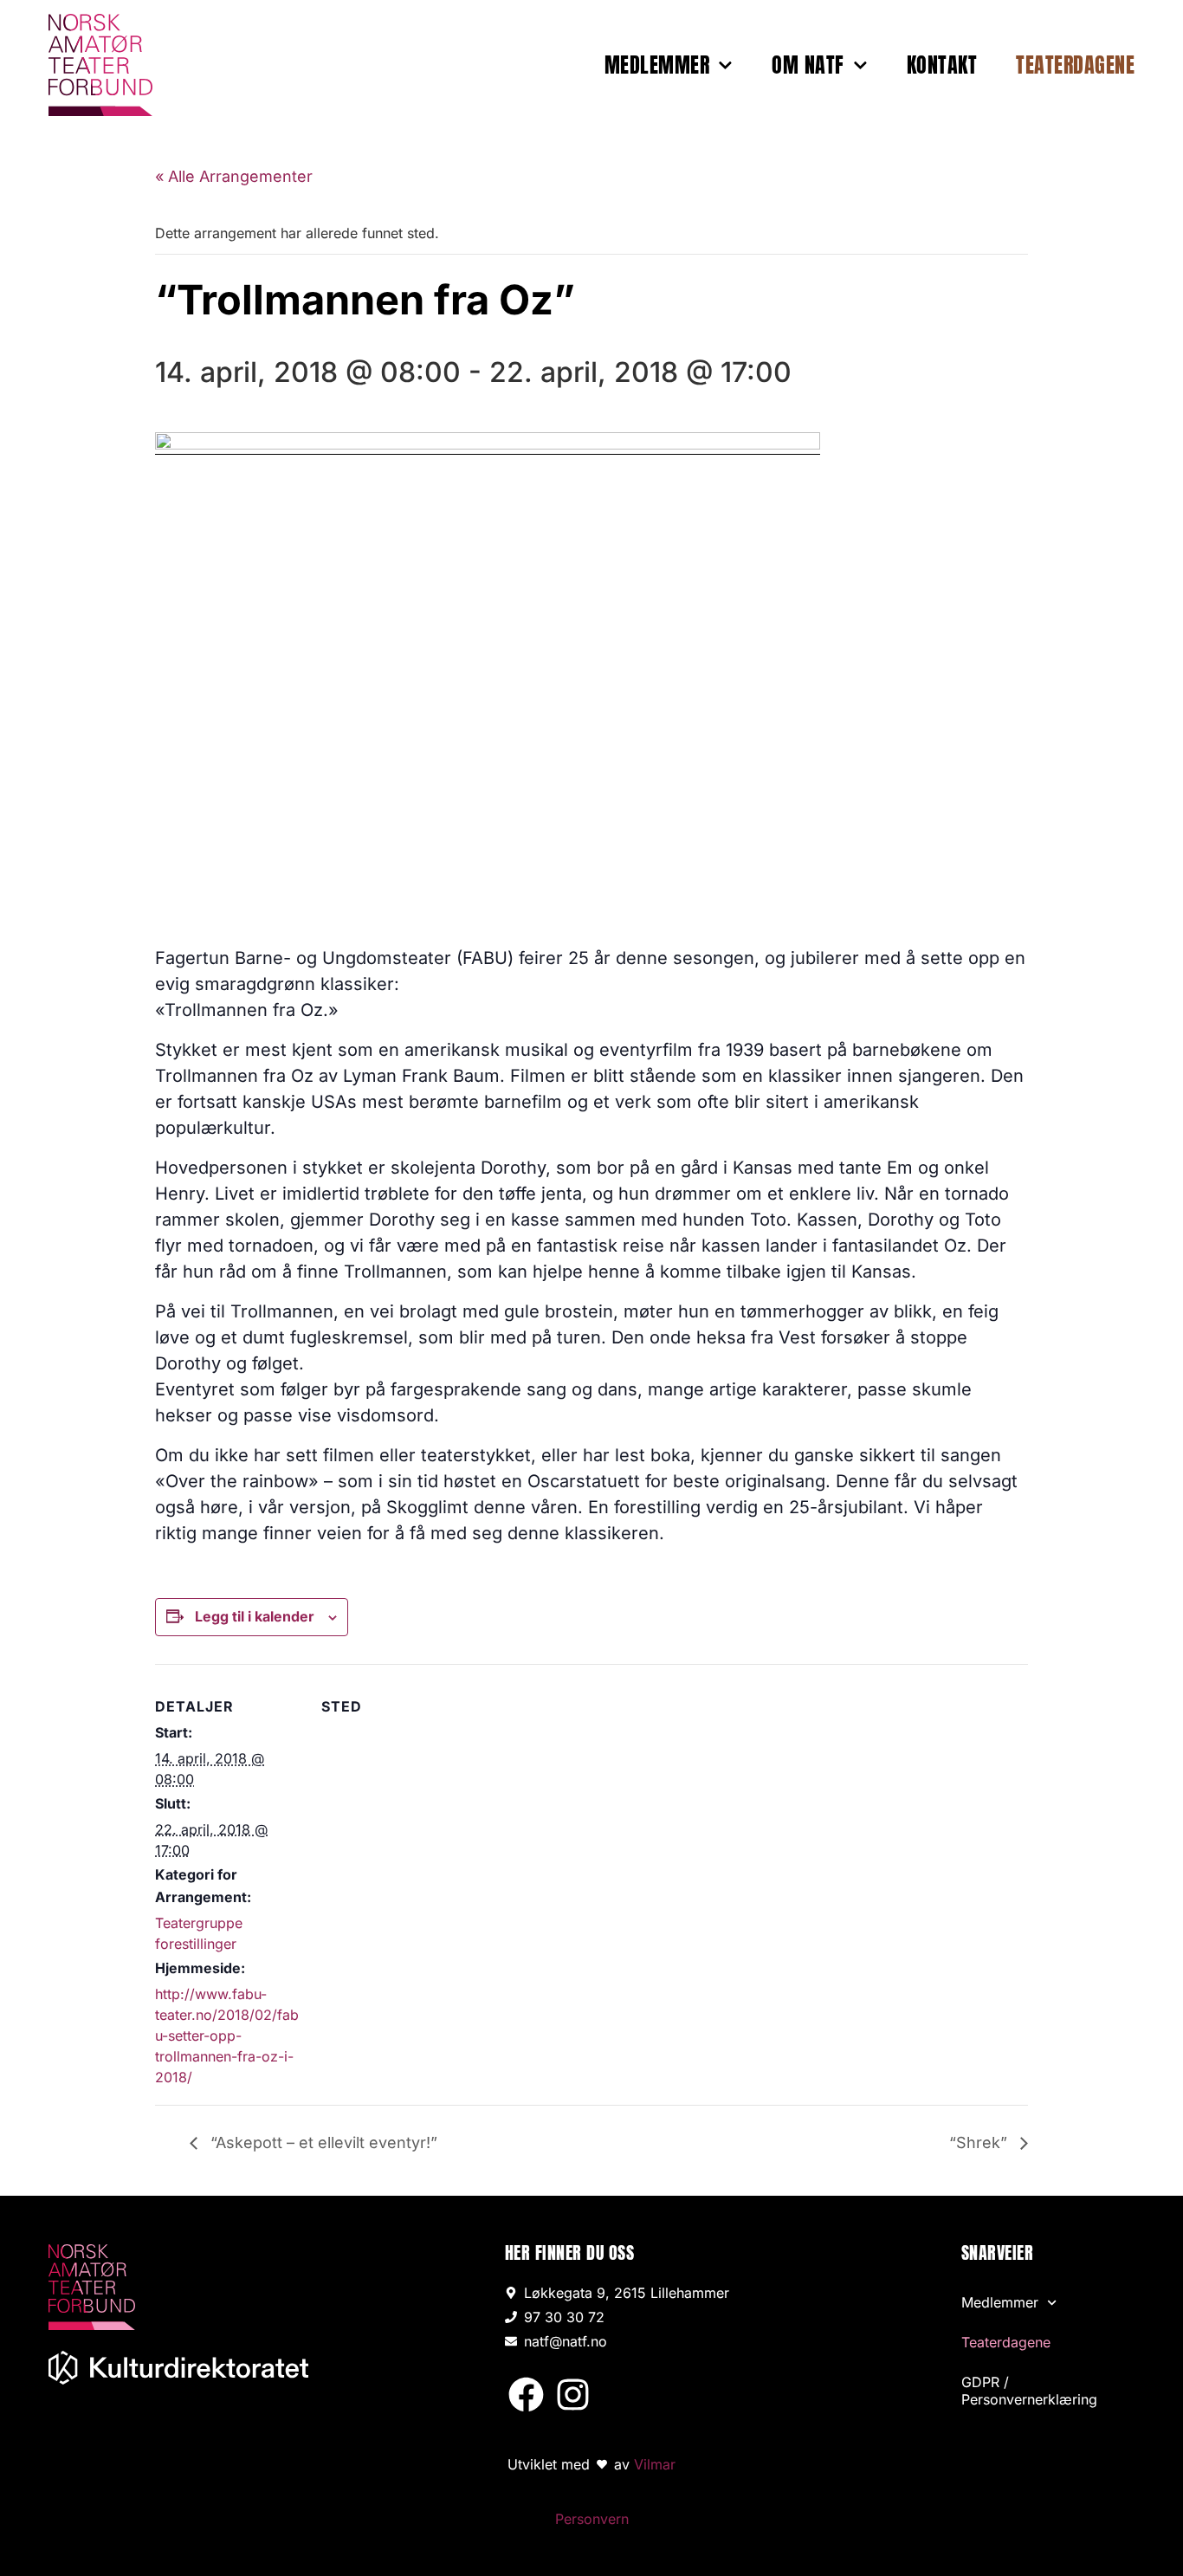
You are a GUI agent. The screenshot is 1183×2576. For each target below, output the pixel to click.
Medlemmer (657, 65)
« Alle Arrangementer (234, 176)
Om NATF (808, 65)
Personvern (592, 2519)
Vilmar (655, 2464)
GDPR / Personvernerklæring (1029, 2391)
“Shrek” (980, 2142)
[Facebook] (526, 2394)
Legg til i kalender (255, 1616)
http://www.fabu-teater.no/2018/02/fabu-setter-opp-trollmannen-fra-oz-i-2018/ (227, 2036)
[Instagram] (573, 2394)
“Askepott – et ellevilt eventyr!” (322, 2142)
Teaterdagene (1075, 65)
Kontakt (942, 65)
